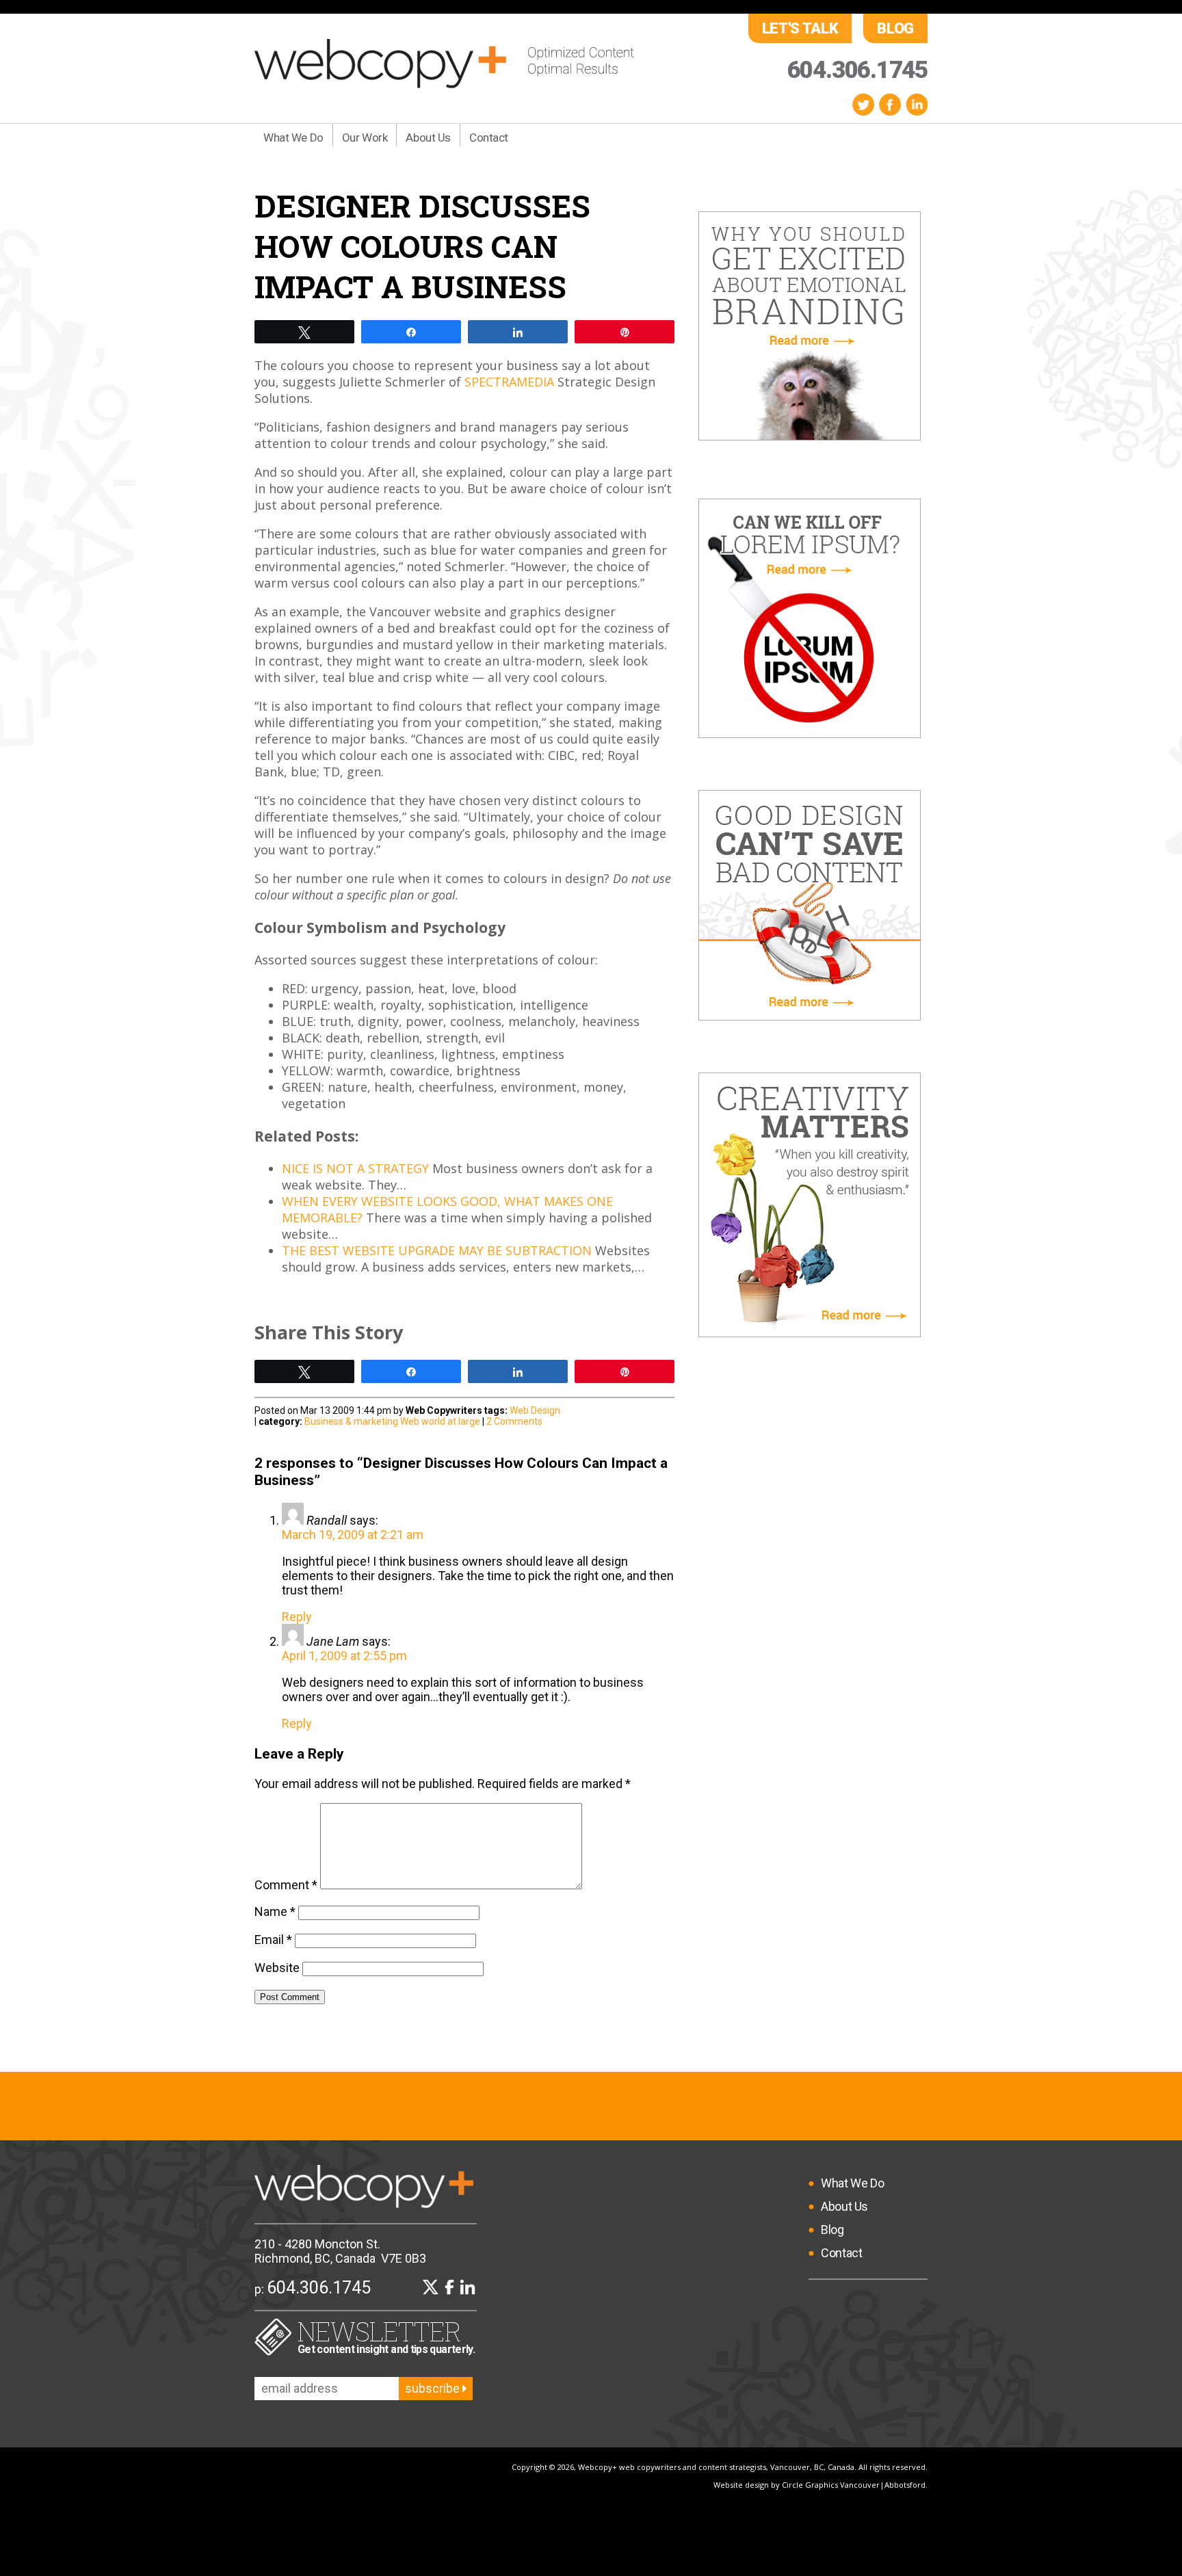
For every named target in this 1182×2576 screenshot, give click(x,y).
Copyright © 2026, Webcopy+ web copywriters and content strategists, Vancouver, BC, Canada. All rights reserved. (720, 2467)
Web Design (535, 1410)
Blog (895, 28)
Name (275, 1911)
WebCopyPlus (444, 64)
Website (277, 1968)
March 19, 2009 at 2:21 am (353, 1535)
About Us (428, 137)
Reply (297, 1617)
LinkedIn (917, 104)
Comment (286, 1885)
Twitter (863, 104)
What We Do (293, 137)
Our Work (365, 137)
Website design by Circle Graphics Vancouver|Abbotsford (819, 2485)
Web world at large (440, 1421)
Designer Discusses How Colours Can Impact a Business (422, 246)
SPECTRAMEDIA (509, 382)
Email (273, 1940)
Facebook (890, 104)
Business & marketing (351, 1421)
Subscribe (434, 2388)
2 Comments (514, 1421)
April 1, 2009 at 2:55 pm (344, 1656)
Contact (489, 137)
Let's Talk (800, 28)
